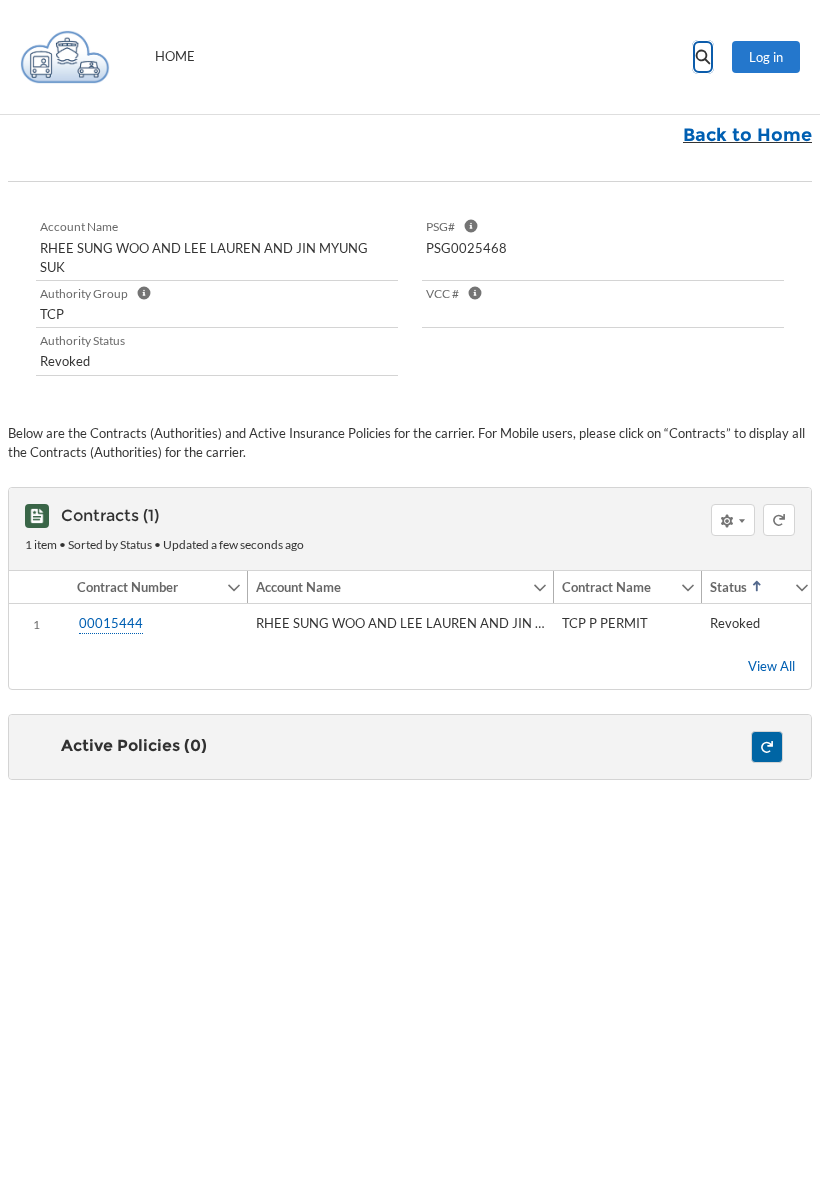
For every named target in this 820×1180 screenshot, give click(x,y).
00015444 (111, 623)
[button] (147, 587)
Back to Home (747, 135)
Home (175, 56)
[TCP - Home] (65, 57)
